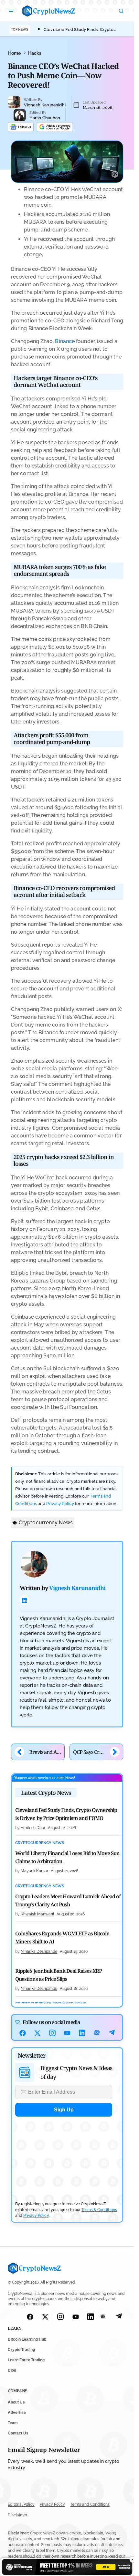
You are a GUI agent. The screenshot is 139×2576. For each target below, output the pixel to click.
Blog (12, 2370)
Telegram (112, 2033)
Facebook (23, 2033)
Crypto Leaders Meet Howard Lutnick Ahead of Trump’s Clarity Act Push (68, 1900)
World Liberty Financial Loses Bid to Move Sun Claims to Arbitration (67, 1857)
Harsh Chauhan (45, 118)
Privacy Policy (60, 1504)
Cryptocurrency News (46, 1523)
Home (14, 53)
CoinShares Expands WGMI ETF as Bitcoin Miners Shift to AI (62, 1937)
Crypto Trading (21, 2350)
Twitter (37, 2033)
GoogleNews (97, 2033)
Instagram (52, 2033)
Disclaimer (17, 2515)
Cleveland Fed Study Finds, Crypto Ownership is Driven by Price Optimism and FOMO (66, 1814)
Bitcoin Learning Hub (27, 2339)
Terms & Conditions (99, 2210)
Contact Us (18, 2433)
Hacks (35, 53)
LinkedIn (82, 2033)
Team (13, 2423)
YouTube (67, 2033)
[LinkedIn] (25, 1600)
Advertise (17, 2413)
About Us (16, 2402)
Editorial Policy (21, 2504)
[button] (12, 11)
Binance (65, 341)
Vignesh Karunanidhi (45, 105)
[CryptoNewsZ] (49, 11)
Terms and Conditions (90, 2504)
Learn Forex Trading (26, 2360)
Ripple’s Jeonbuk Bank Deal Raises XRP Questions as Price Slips (59, 1975)
